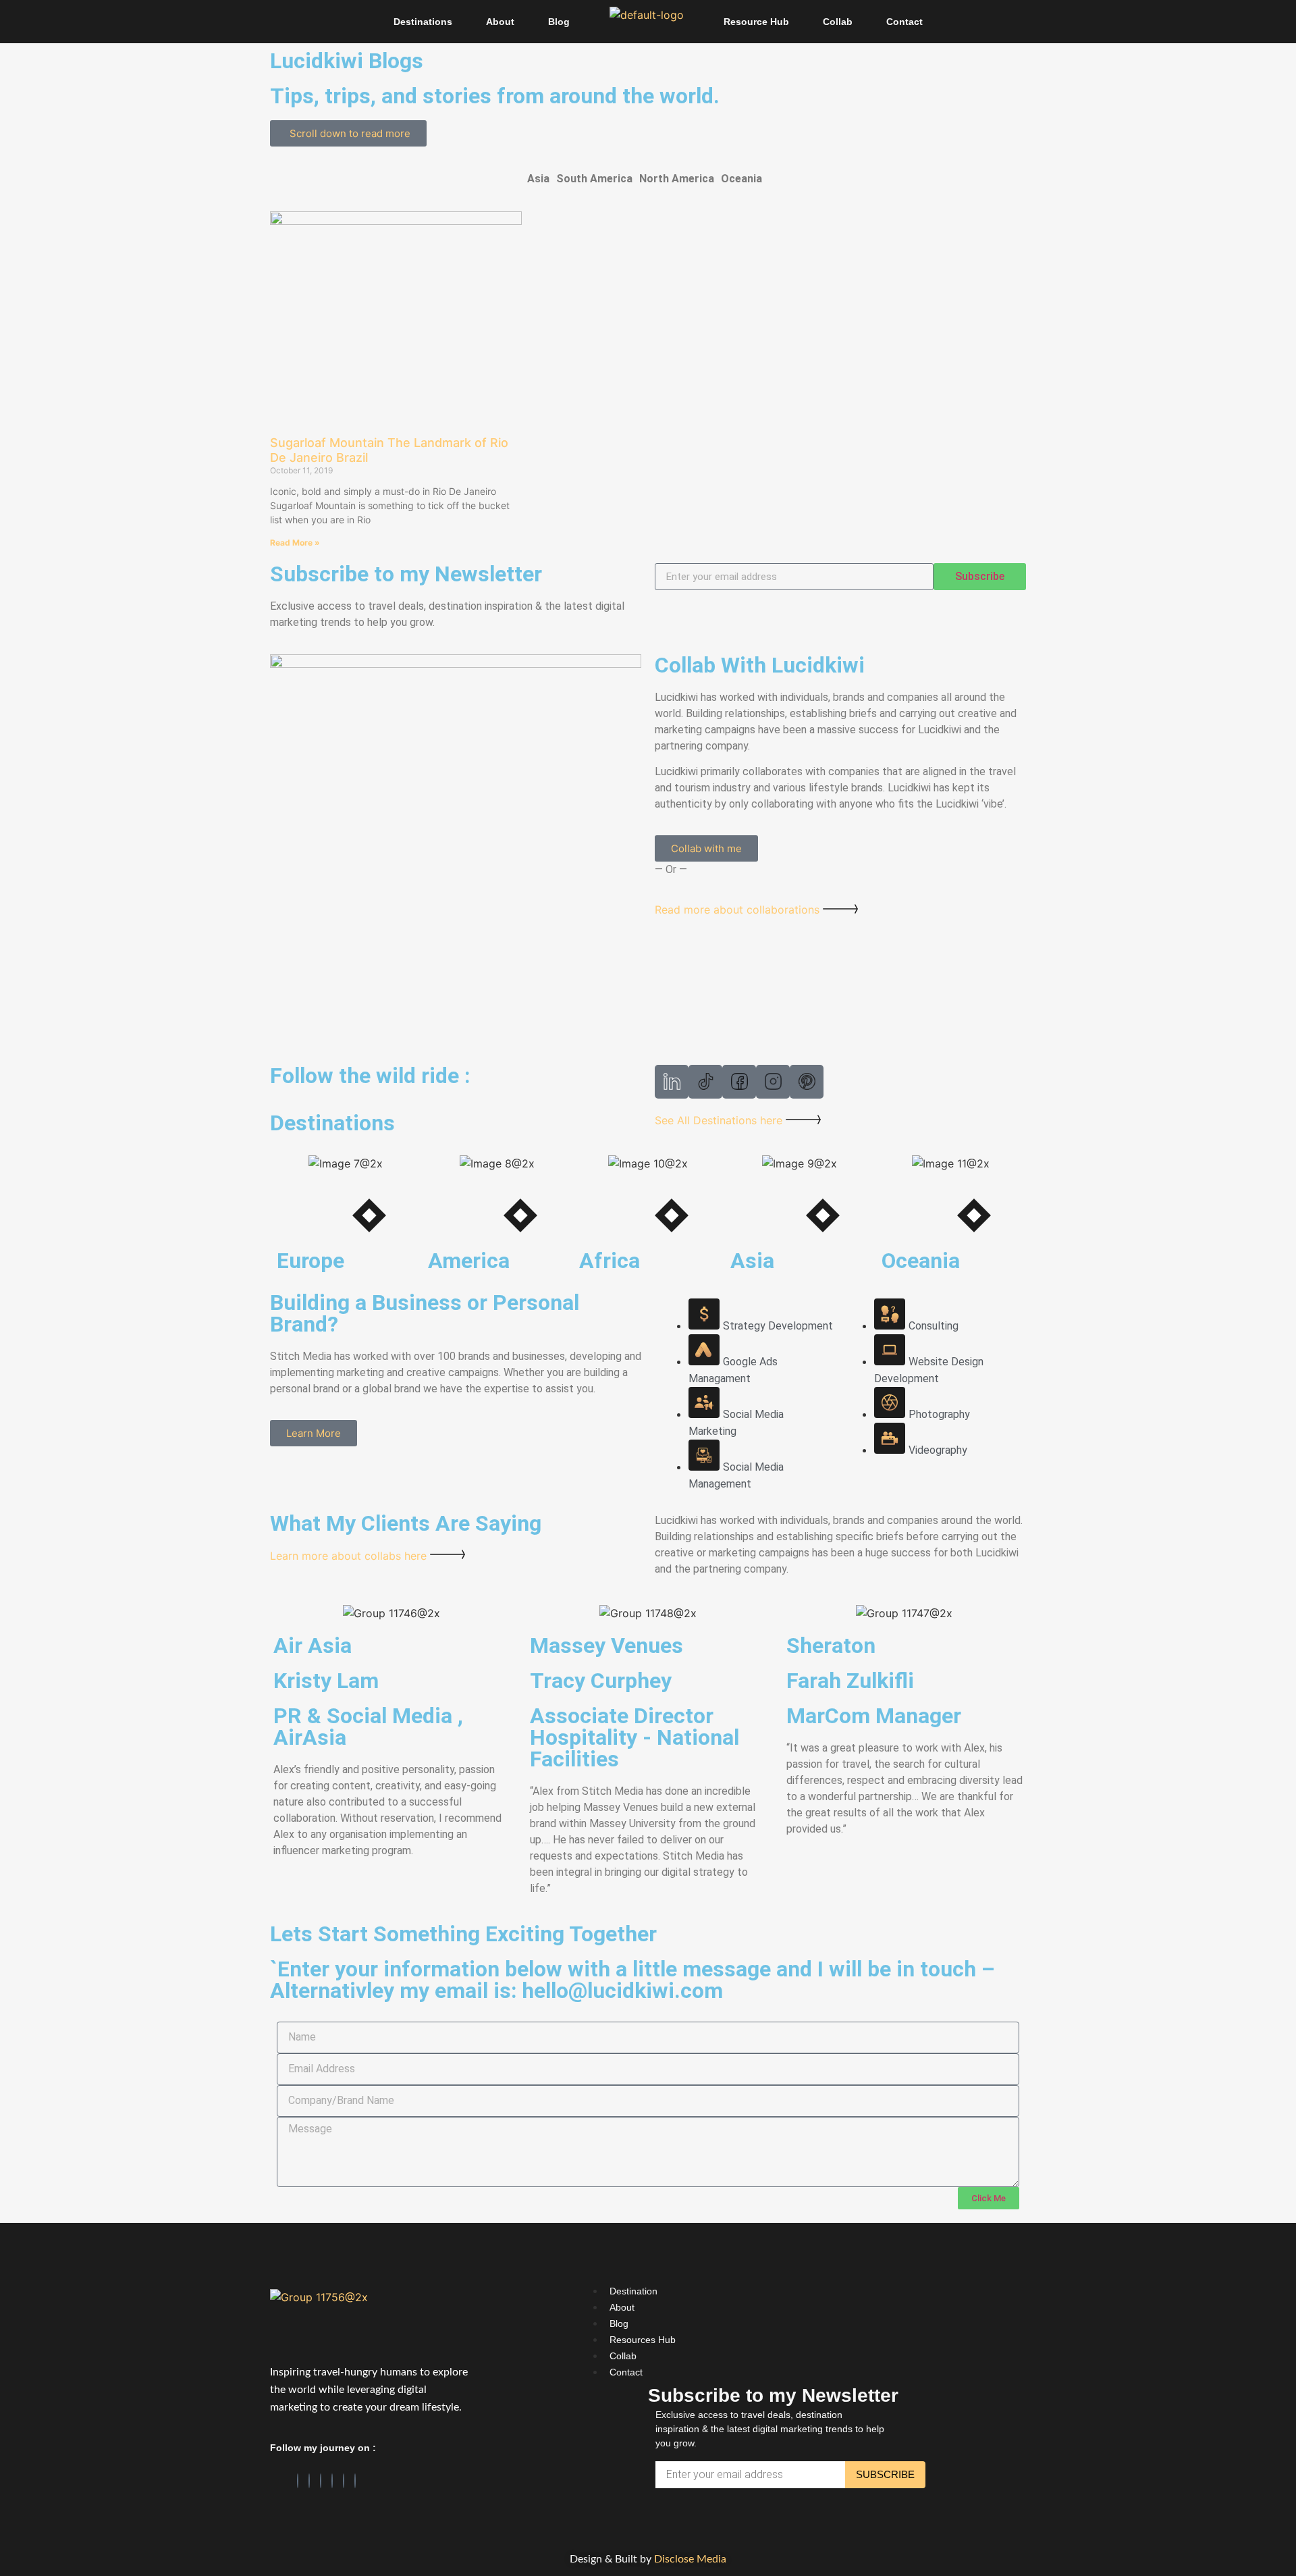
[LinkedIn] (309, 2481)
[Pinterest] (332, 2481)
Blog (559, 22)
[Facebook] (298, 2481)
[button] (542, 179)
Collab (838, 22)
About (500, 22)
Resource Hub (756, 22)
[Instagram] (321, 2481)
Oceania (741, 179)
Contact (905, 22)
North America (677, 179)
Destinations (423, 22)
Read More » (295, 543)
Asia (538, 179)
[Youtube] (355, 2481)
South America (594, 179)
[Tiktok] (344, 2481)
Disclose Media (690, 2559)
